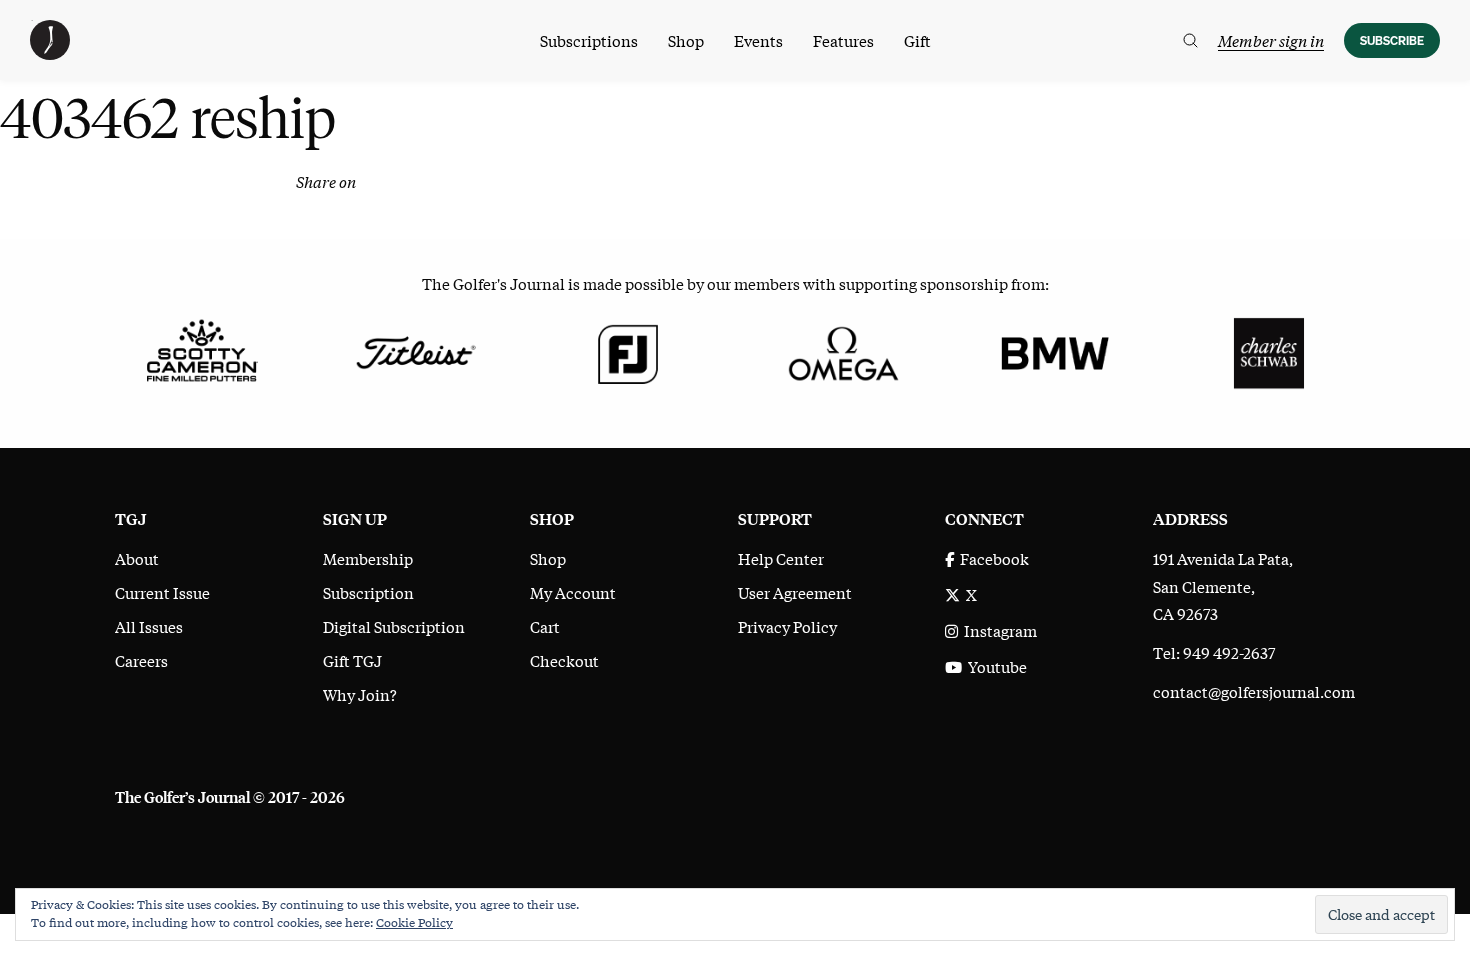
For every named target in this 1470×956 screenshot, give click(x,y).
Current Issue (162, 592)
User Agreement (795, 592)
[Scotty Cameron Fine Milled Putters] (201, 351)
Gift (917, 40)
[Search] (1190, 40)
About (137, 558)
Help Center (781, 558)
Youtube (994, 666)
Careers (141, 660)
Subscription (368, 592)
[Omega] (841, 351)
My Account (573, 592)
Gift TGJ (352, 660)
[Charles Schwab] (1268, 351)
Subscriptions (589, 40)
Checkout (564, 660)
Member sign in (1271, 40)
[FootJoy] (628, 351)
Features (843, 40)
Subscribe (1392, 40)
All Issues (149, 626)
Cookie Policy (414, 922)
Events (758, 40)
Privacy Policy (787, 626)
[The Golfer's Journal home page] (50, 53)
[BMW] (1054, 351)
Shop (686, 40)
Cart (545, 626)
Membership (368, 558)
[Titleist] (414, 351)
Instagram (997, 630)
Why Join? (360, 694)
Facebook (991, 558)
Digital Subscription (394, 626)
